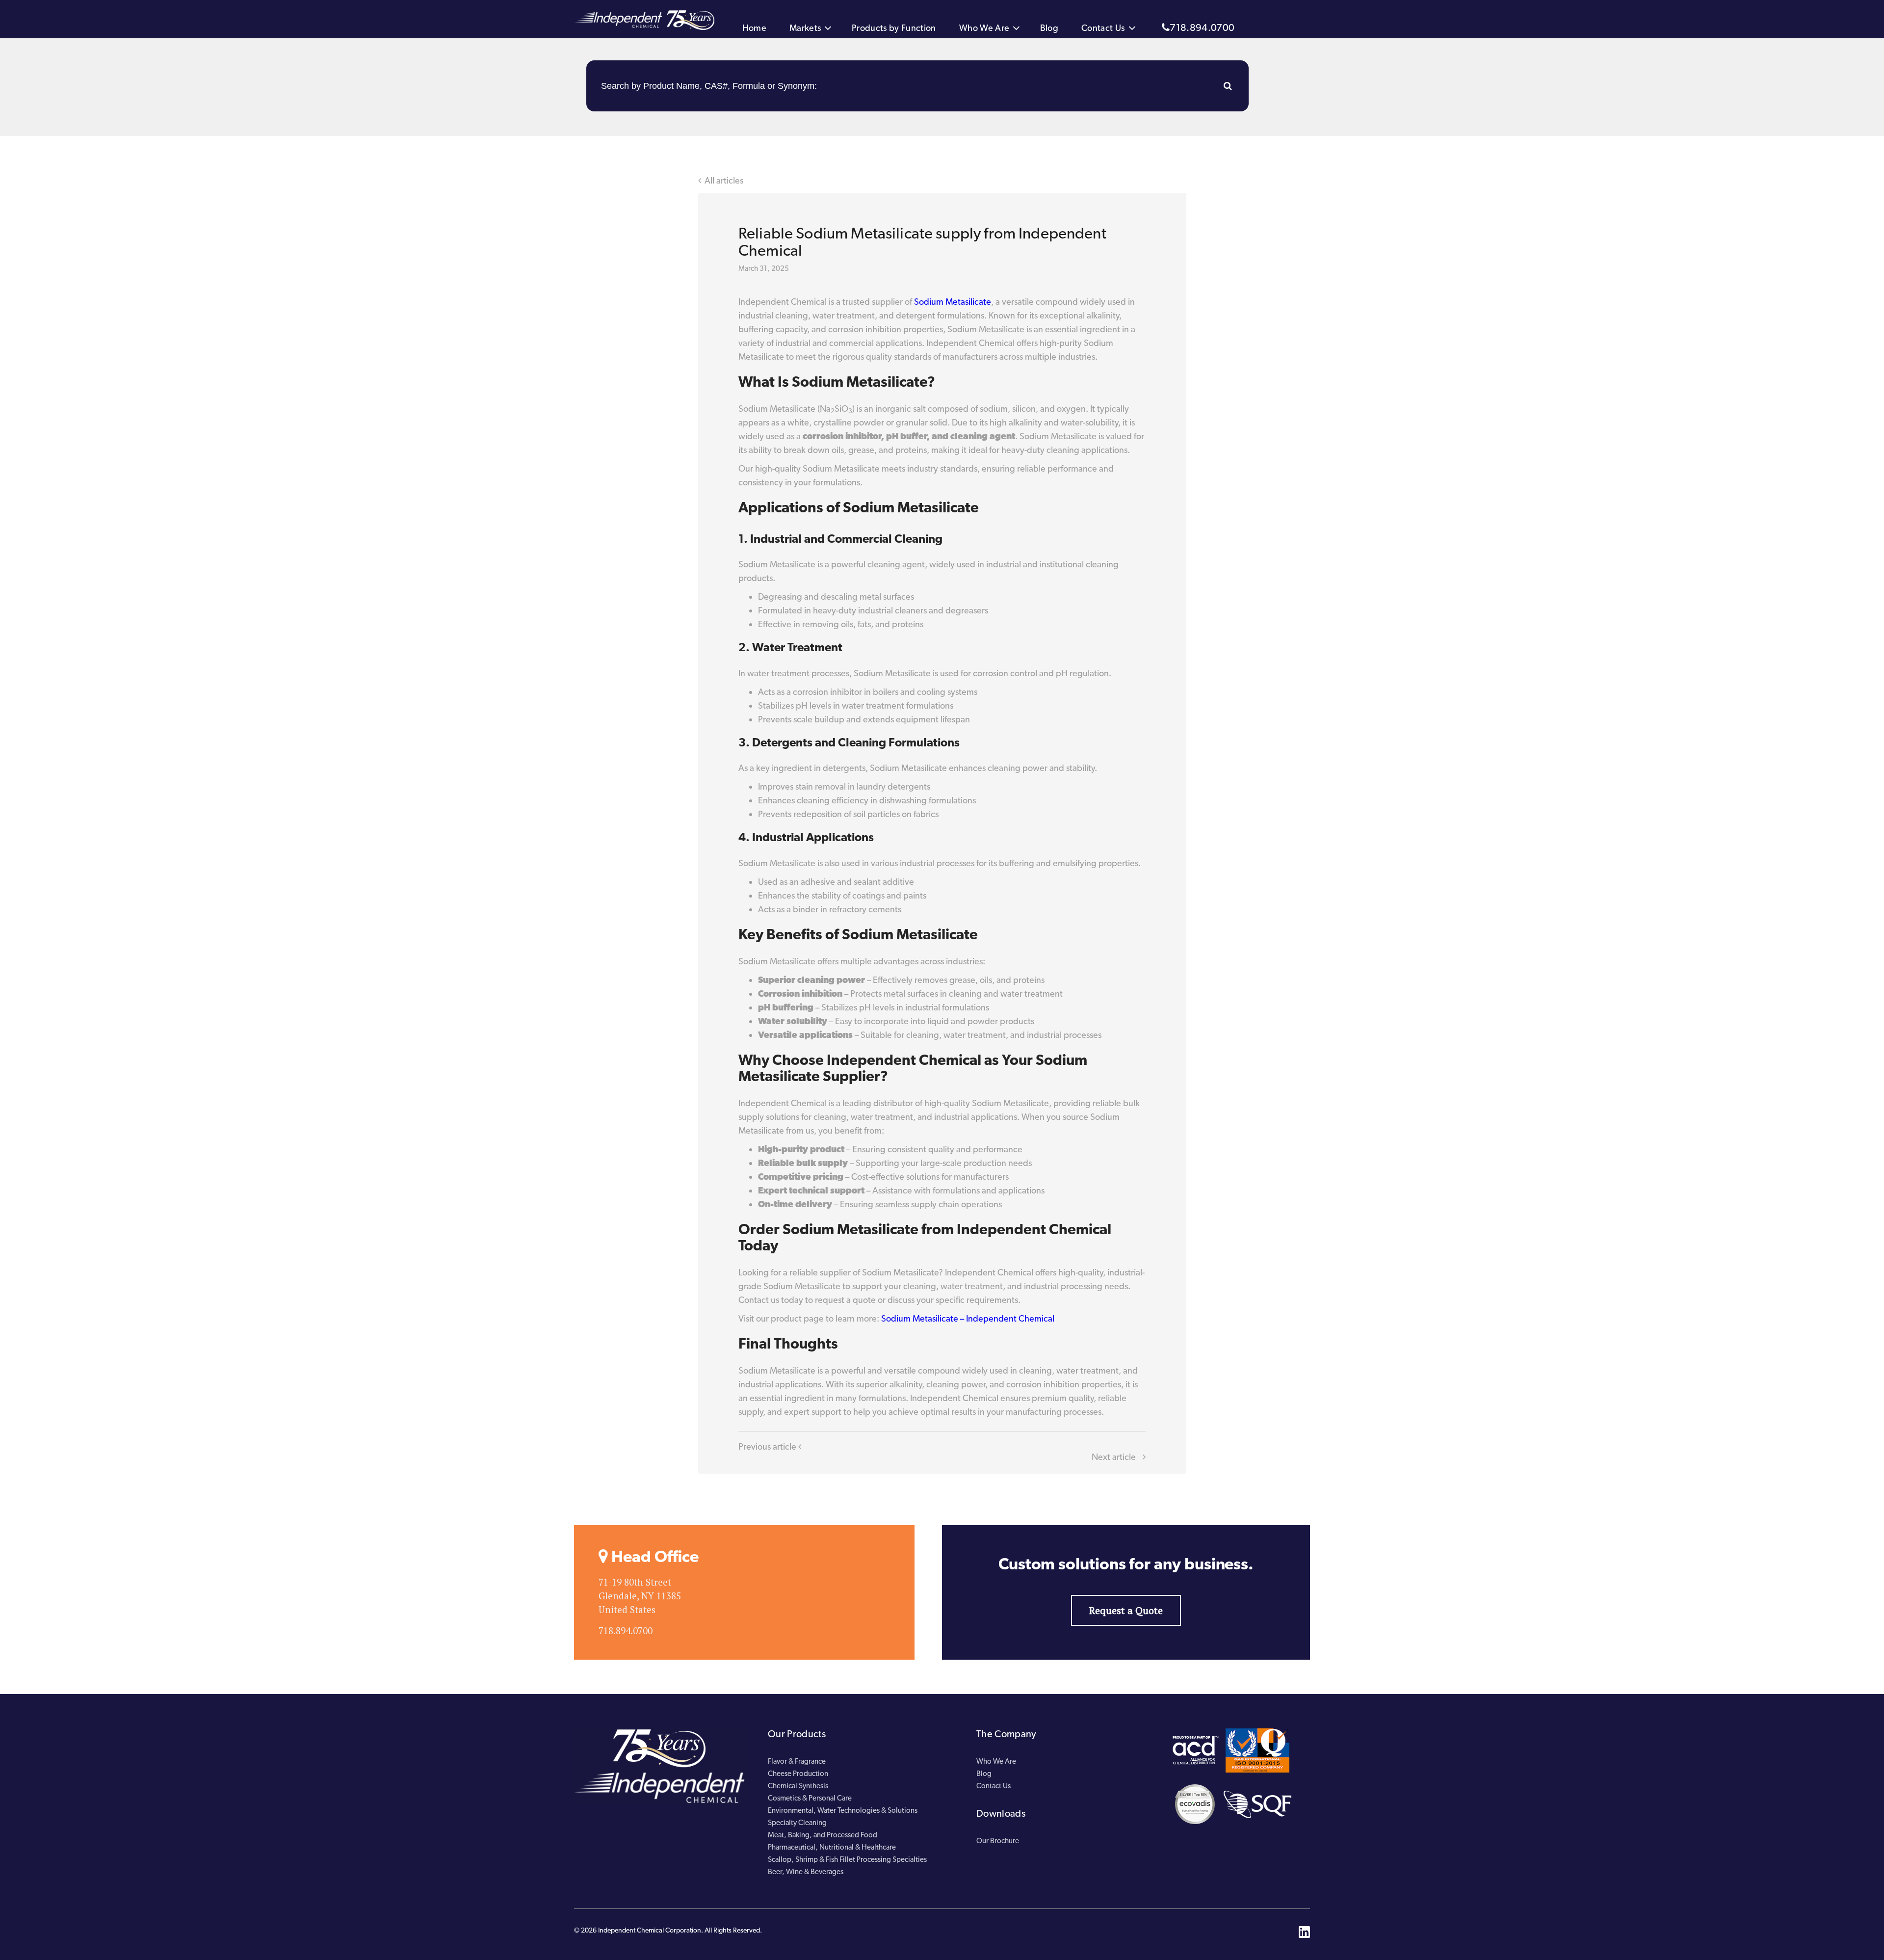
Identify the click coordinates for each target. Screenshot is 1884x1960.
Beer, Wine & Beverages (806, 1872)
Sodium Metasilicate (953, 302)
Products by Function (894, 28)
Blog (1049, 28)
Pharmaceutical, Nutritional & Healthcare (832, 1847)
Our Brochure (998, 1841)
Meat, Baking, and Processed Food (823, 1835)
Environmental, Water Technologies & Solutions (843, 1810)
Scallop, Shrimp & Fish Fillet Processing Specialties (847, 1859)
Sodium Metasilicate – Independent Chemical (968, 1318)
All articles (724, 180)
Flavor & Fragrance (797, 1761)
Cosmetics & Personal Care (810, 1798)
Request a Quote (1126, 1610)
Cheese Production (798, 1774)
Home (754, 28)
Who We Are (984, 28)
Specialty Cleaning (797, 1823)
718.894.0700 (1202, 27)
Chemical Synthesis (798, 1786)
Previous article (768, 1446)
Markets (805, 28)
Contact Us (1103, 28)
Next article (1115, 1457)
